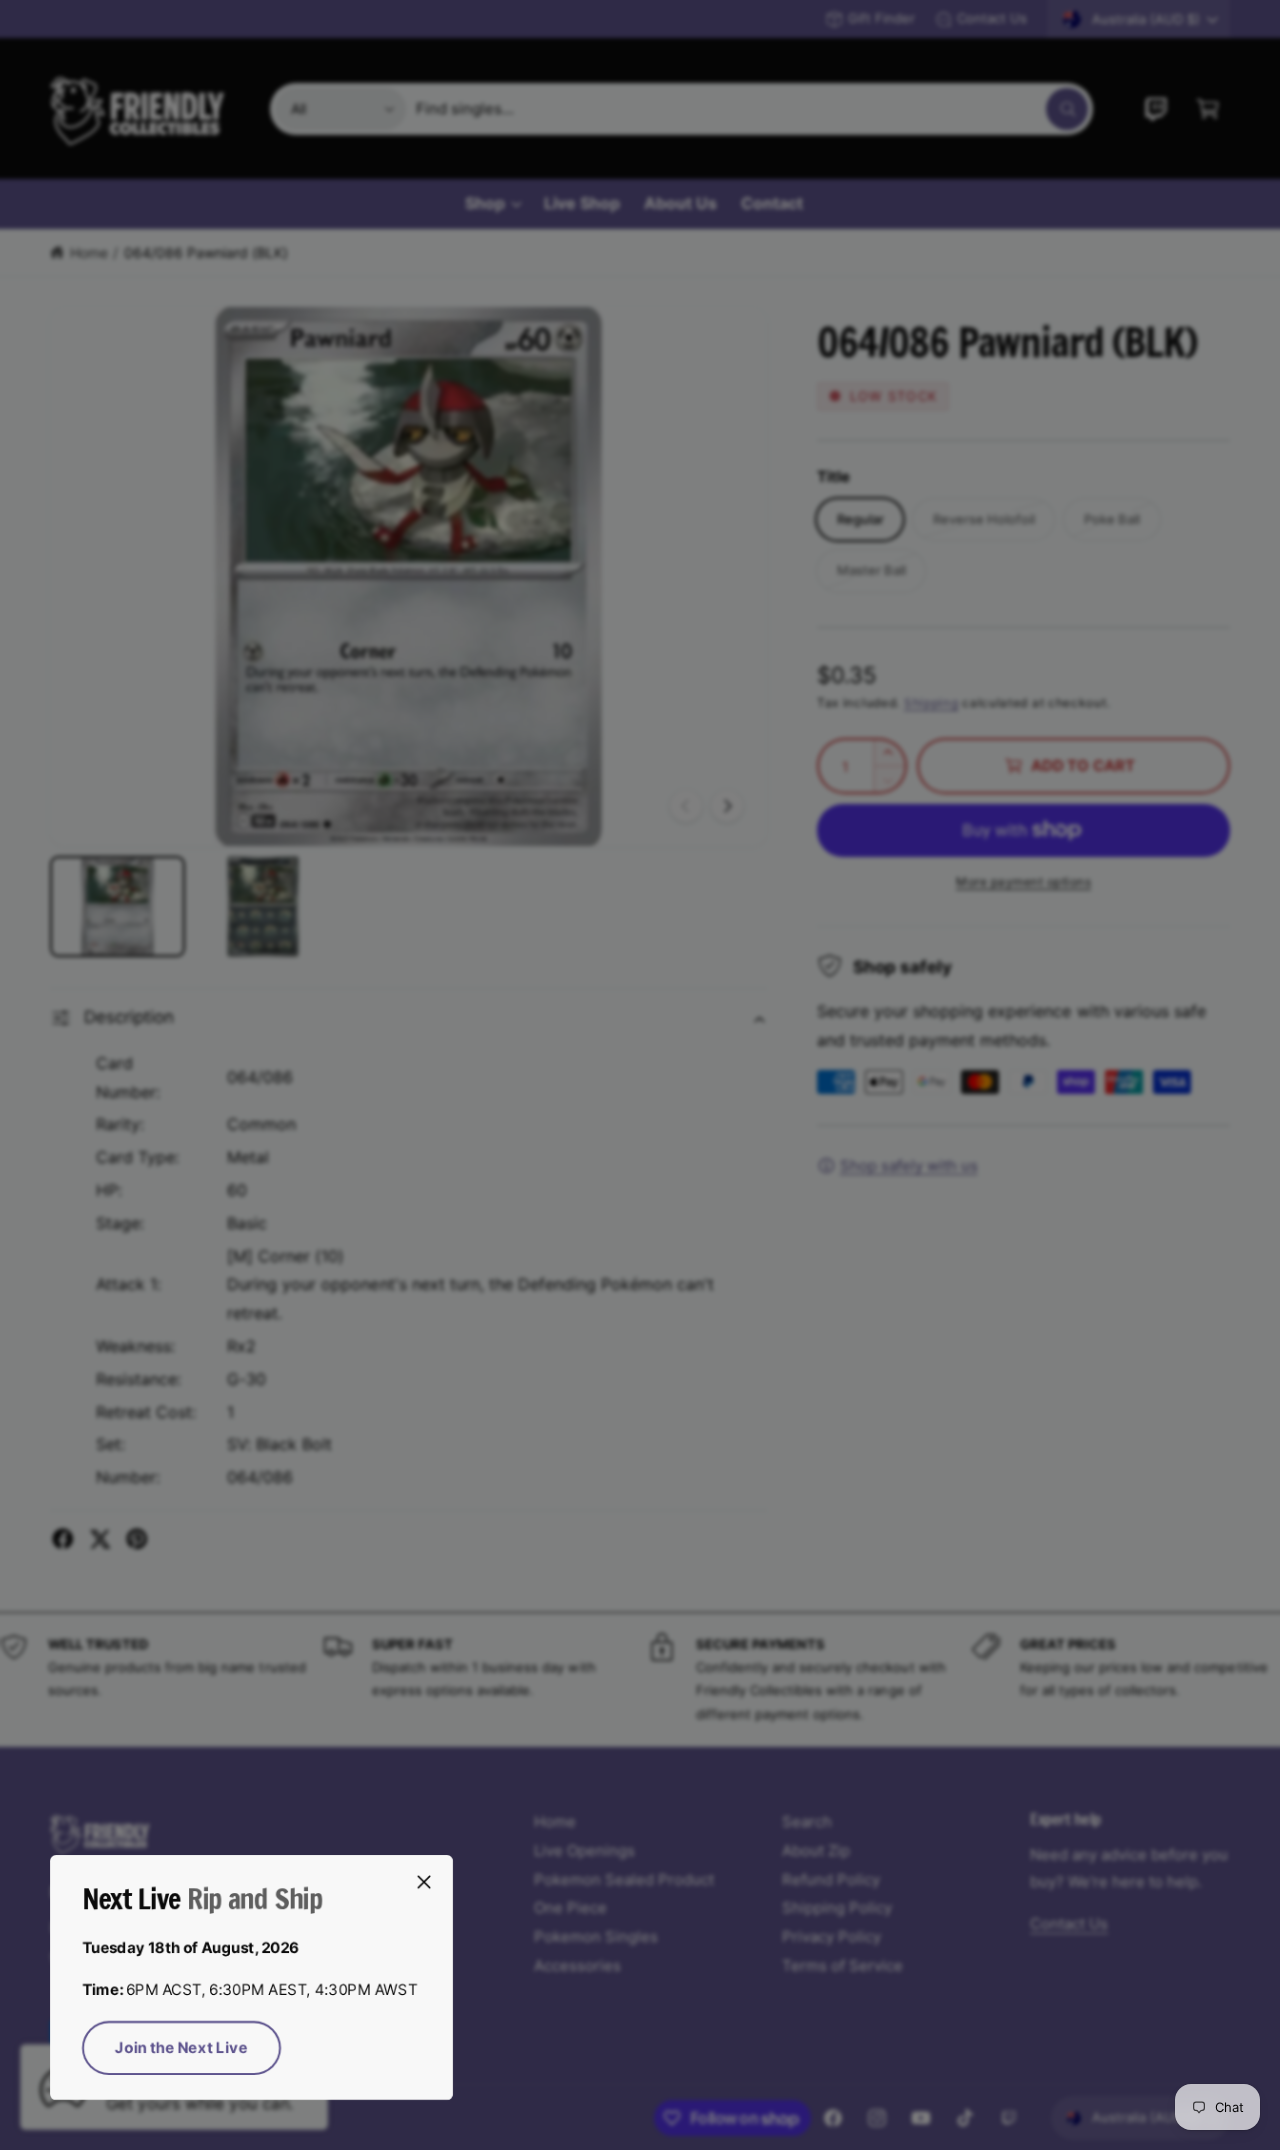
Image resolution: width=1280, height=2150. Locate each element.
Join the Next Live (181, 2046)
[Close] (424, 1881)
